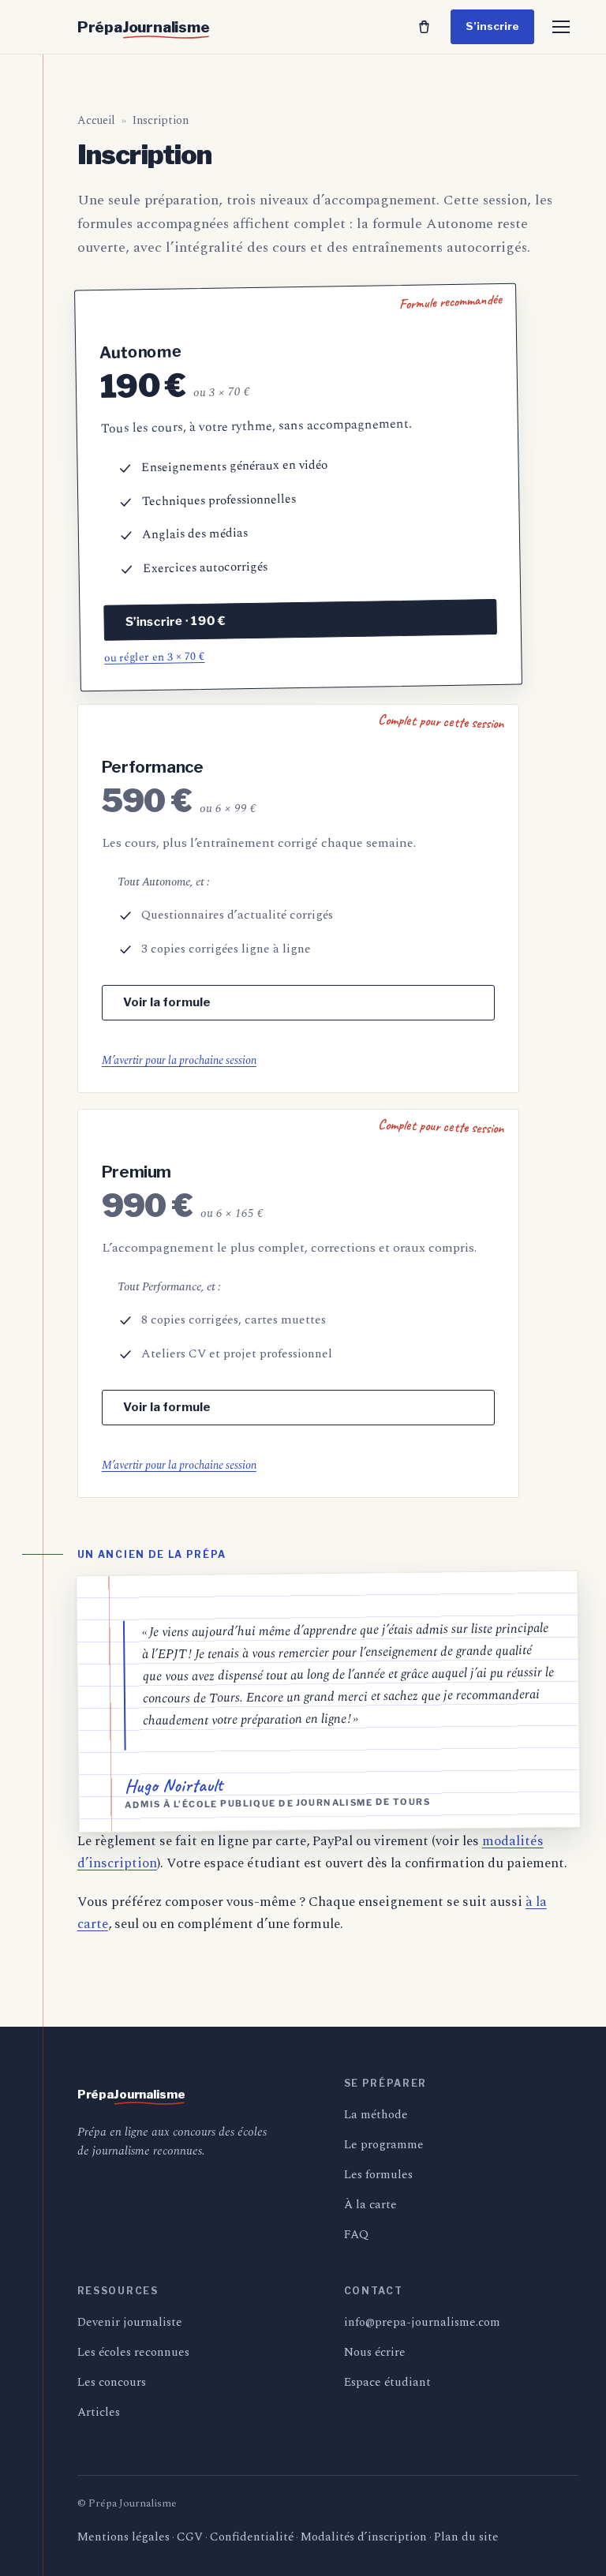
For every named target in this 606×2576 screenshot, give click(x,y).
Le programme (384, 2145)
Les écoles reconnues (133, 2352)
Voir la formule (167, 1002)
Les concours (112, 2382)
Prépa (144, 27)
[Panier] (424, 27)
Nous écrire (375, 2352)
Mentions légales (123, 2537)
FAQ (356, 2235)
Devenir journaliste (130, 2322)
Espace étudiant (387, 2382)
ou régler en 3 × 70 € (154, 656)
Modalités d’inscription (364, 2537)
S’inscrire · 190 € (174, 621)
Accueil (96, 120)
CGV (190, 2537)
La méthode (376, 2115)
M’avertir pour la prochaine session (179, 1060)
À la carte (370, 2205)
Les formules (378, 2175)
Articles (99, 2412)
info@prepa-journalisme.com (422, 2322)
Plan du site (466, 2537)
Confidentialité (252, 2537)
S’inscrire (492, 26)
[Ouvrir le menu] (561, 27)
